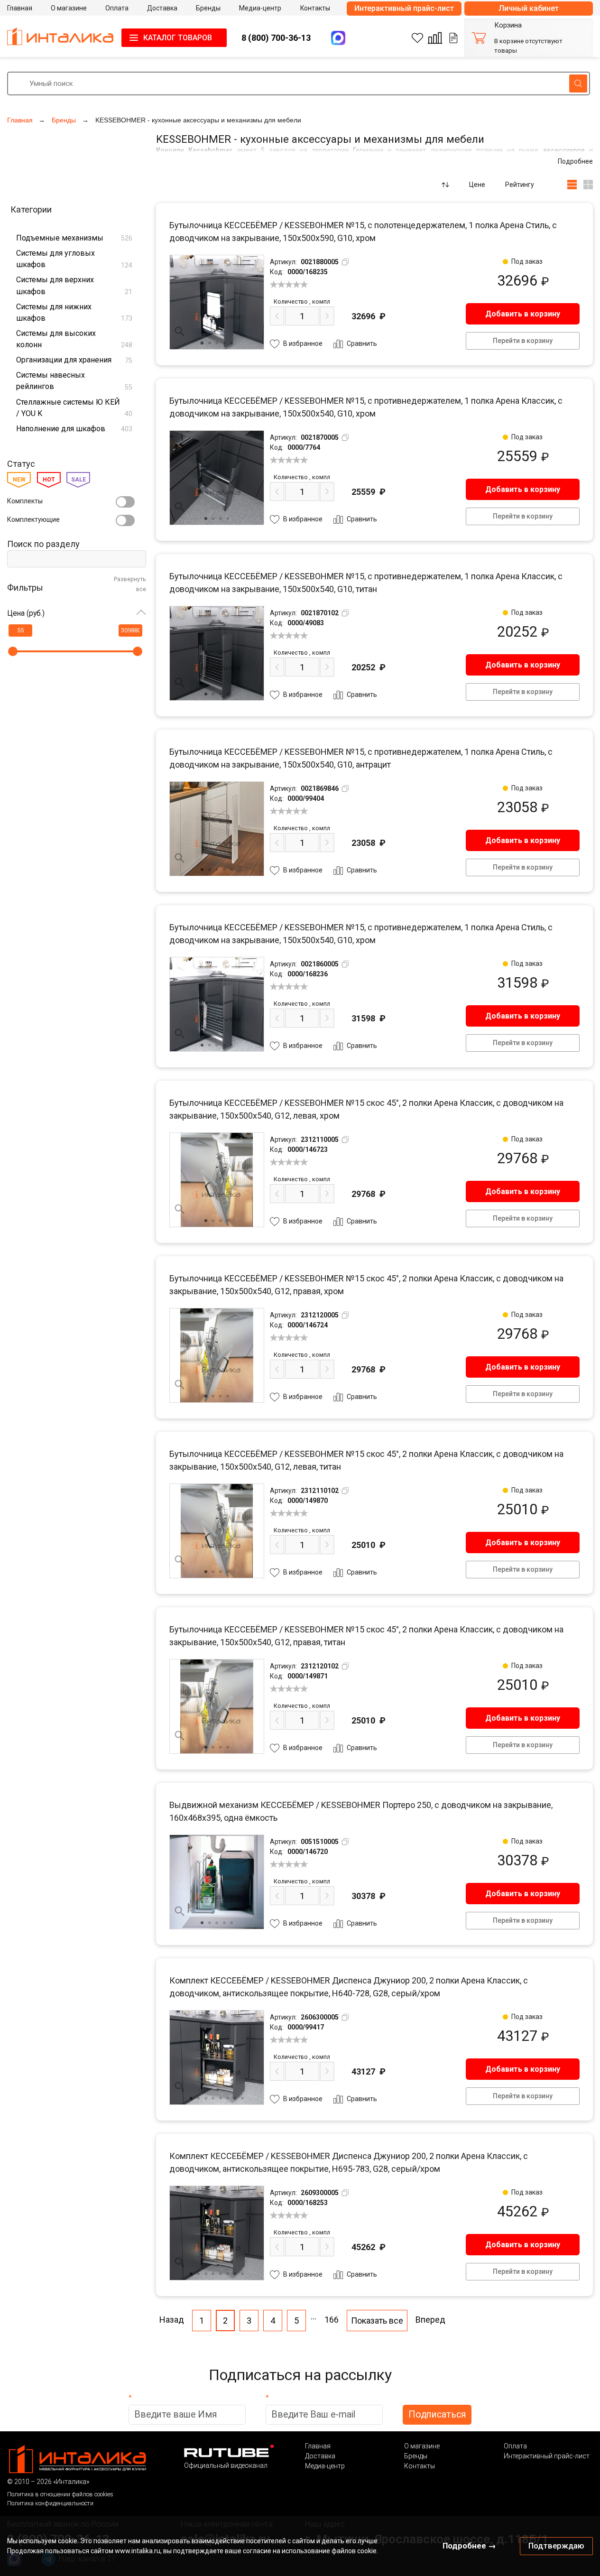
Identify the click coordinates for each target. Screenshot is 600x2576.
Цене (477, 185)
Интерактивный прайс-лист (404, 8)
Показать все (377, 2321)
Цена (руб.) (26, 613)
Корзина (508, 25)
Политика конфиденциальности (50, 2503)
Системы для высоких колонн (74, 339)
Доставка (320, 2456)
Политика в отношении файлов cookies (60, 2494)
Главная (318, 2446)
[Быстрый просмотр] (180, 332)
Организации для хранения (74, 360)
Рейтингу (520, 185)
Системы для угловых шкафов (74, 259)
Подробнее (575, 161)
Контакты (420, 2466)
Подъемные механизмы (74, 238)
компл (302, 301)
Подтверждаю (556, 2546)
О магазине (422, 2446)
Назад (172, 2320)
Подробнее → (469, 2546)
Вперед (430, 2320)
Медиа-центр (325, 2466)
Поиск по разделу (43, 544)
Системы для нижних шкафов (74, 313)
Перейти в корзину (523, 341)
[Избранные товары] (417, 38)
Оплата (515, 2446)
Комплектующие (33, 519)
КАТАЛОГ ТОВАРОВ (178, 38)
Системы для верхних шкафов (74, 286)
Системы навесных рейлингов (74, 381)
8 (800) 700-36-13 (276, 38)
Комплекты (25, 501)
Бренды (416, 2456)
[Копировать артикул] (345, 262)
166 (332, 2320)
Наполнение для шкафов (74, 429)
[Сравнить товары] (435, 38)
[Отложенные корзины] (453, 38)
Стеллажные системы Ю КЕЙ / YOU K (74, 408)
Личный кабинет (529, 8)
